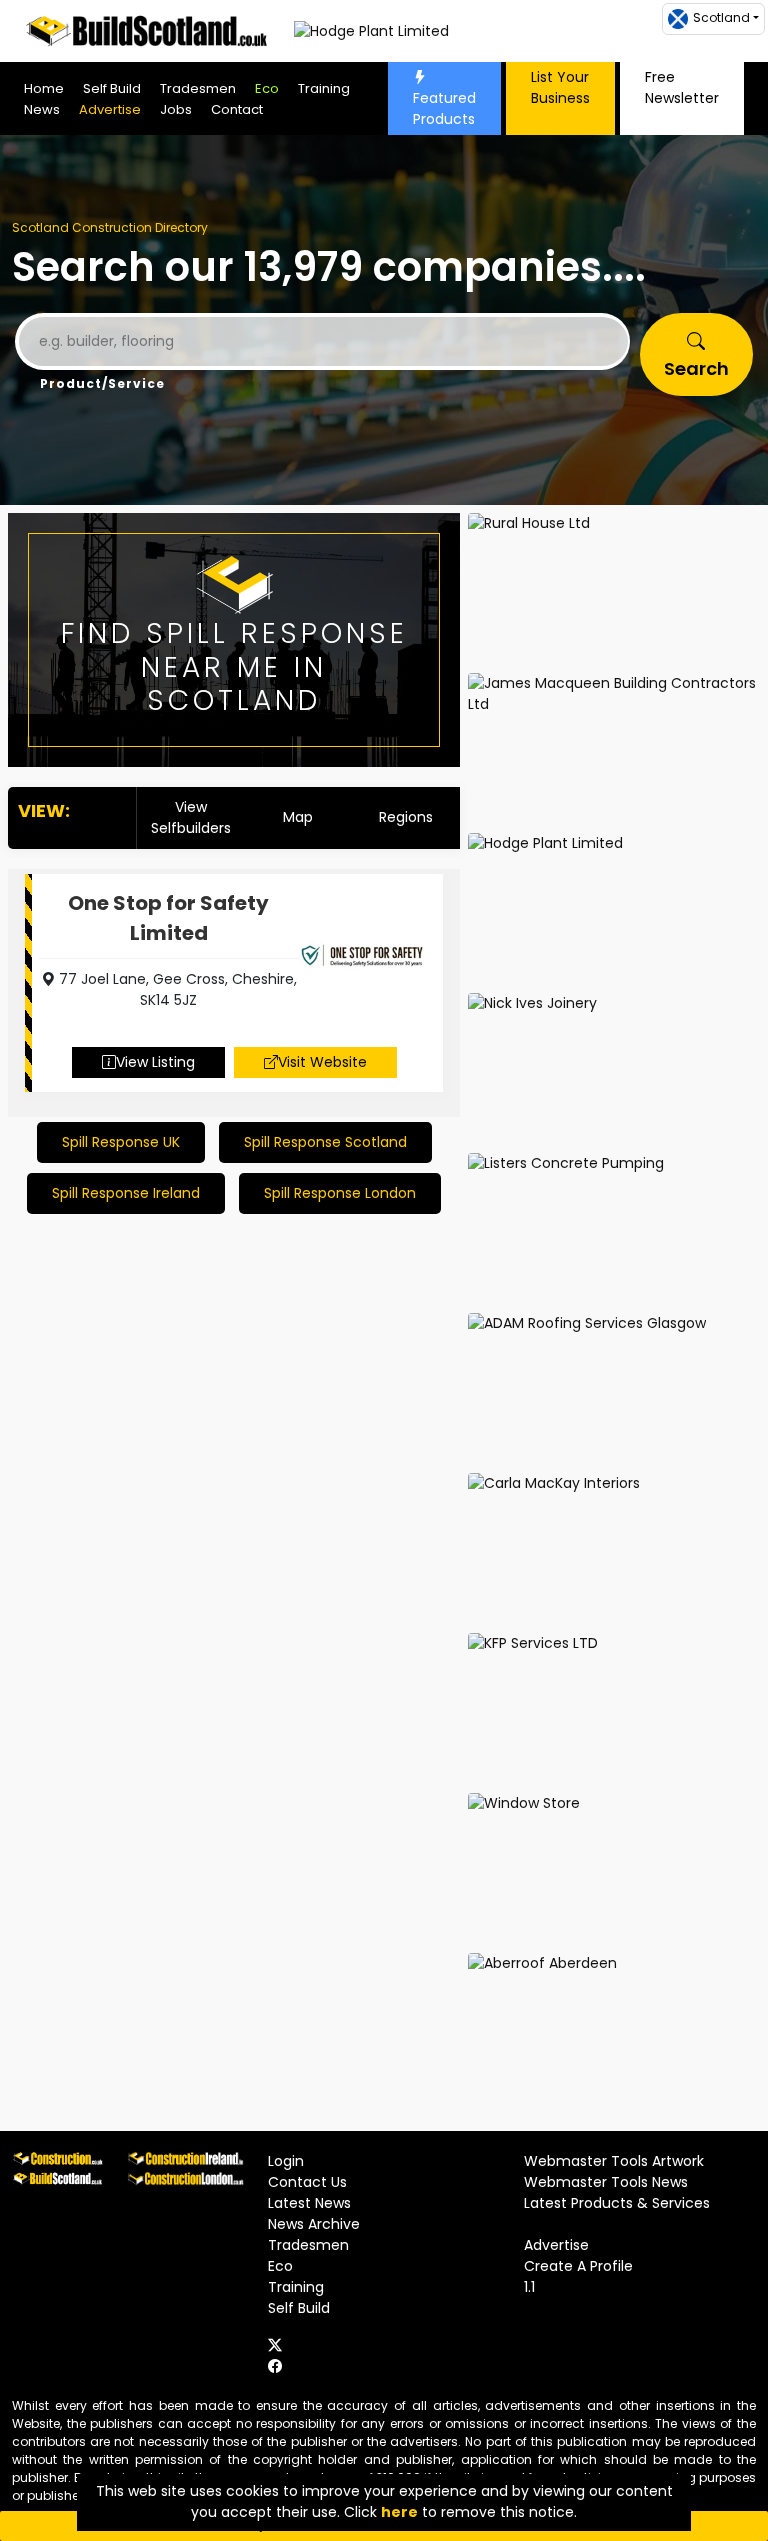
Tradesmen (198, 88)
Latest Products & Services (617, 2203)
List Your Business (560, 87)
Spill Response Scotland (325, 1142)
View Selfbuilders (191, 817)
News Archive (314, 2224)
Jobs (176, 109)
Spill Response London (340, 1193)
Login (286, 2161)
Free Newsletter (682, 87)
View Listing (155, 1062)
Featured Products (444, 108)
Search (696, 368)
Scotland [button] (721, 17)
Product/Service (102, 383)
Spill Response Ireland (126, 1193)
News (42, 109)
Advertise (110, 109)
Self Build (112, 88)
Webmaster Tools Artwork (614, 2161)
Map (298, 817)
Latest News (309, 2203)
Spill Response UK (121, 1142)
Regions (406, 817)
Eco (267, 88)
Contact (237, 109)
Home (44, 88)
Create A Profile (578, 2266)
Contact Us (307, 2182)
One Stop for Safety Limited (168, 918)
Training (324, 88)
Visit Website (322, 1062)
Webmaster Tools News (606, 2182)
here (399, 2512)
